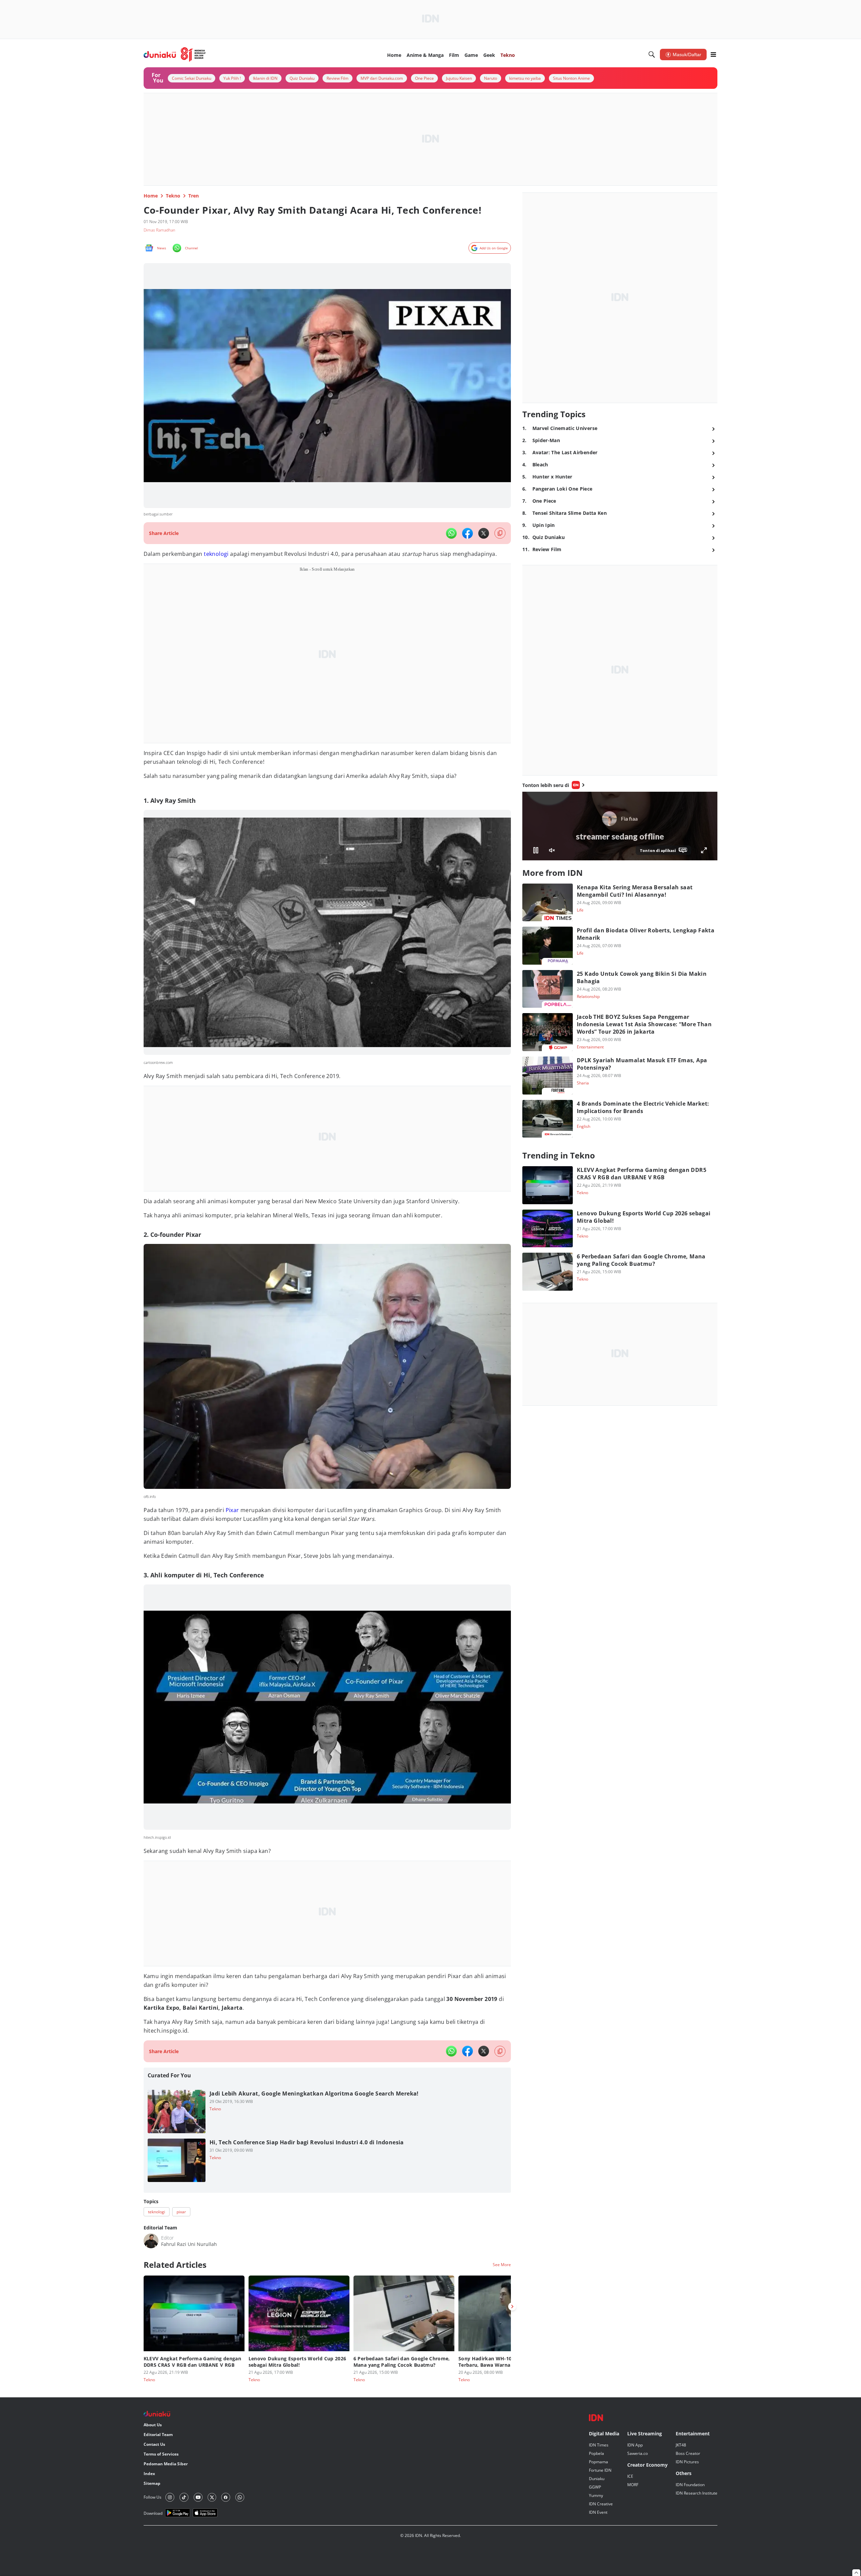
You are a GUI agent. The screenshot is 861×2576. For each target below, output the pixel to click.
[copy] (500, 533)
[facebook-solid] (467, 533)
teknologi (216, 554)
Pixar (232, 1510)
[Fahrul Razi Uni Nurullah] (151, 2241)
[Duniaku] (175, 55)
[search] (652, 55)
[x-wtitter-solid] (484, 533)
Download (153, 2513)
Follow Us (153, 2497)
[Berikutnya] (512, 2306)
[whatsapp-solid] (451, 533)
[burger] (713, 55)
